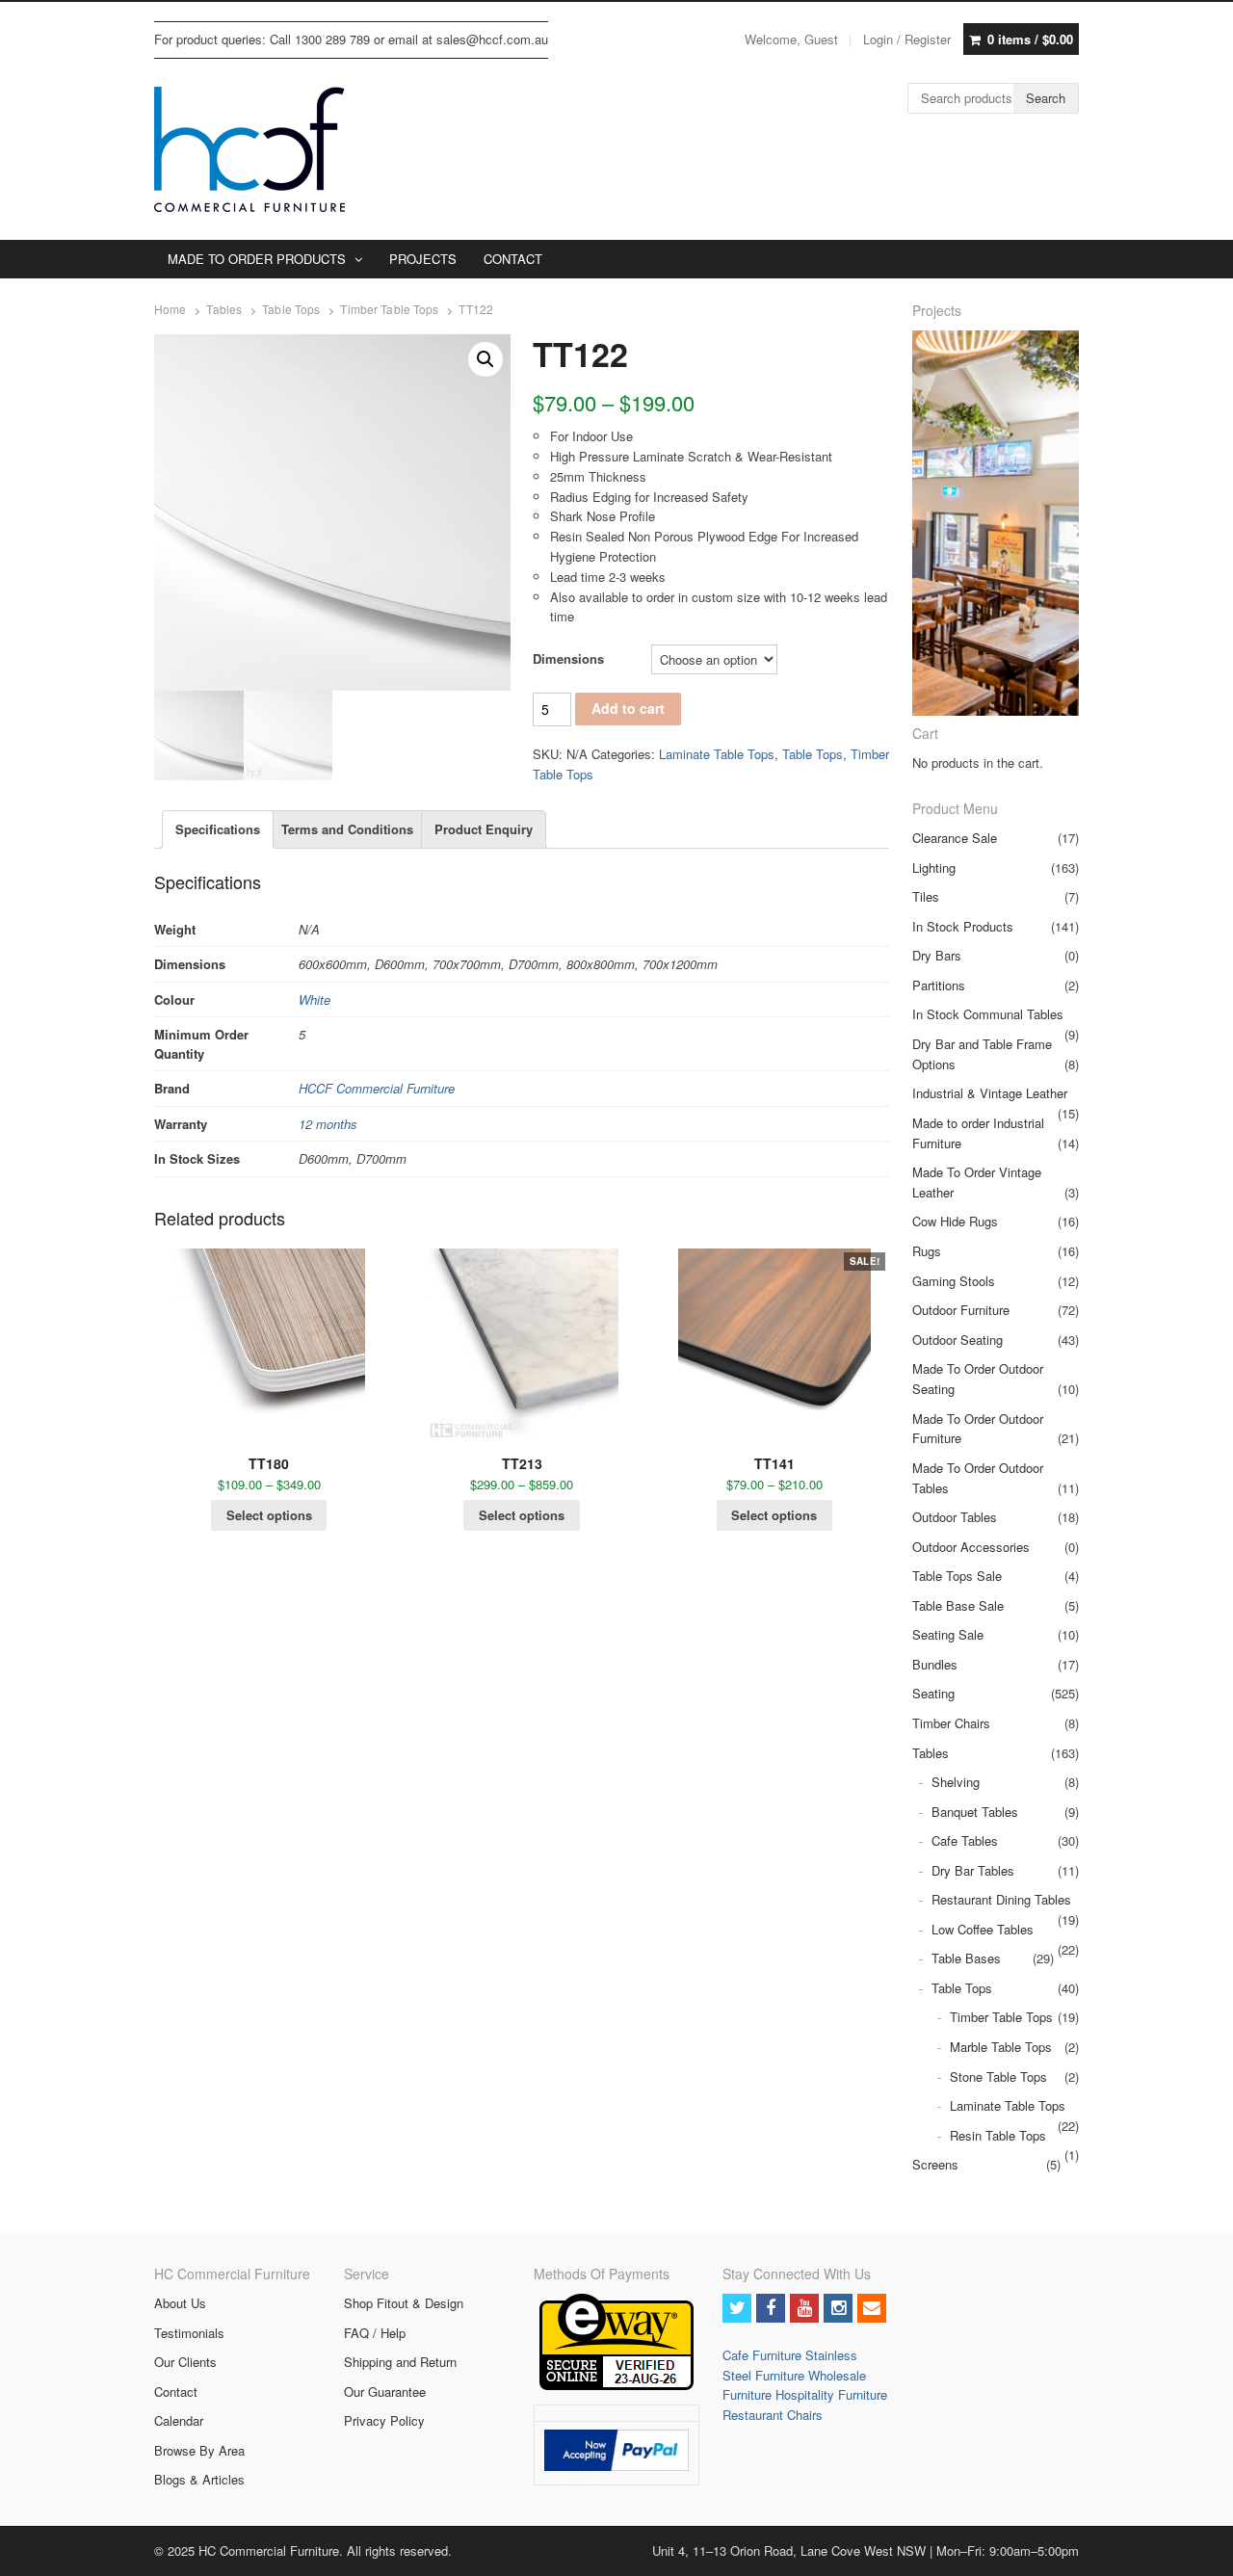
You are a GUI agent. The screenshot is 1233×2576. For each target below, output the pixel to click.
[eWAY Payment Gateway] (616, 2385)
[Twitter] (737, 2308)
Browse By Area (199, 2450)
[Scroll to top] (1196, 2549)
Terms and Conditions (347, 829)
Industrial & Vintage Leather (990, 1093)
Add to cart (628, 708)
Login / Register (907, 39)
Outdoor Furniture (961, 1310)
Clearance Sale (955, 838)
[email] (872, 2308)
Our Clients (185, 2362)
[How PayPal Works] (617, 2466)
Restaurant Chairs (773, 2415)
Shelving (956, 1782)
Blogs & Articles (199, 2479)
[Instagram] (838, 2308)
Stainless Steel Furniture (790, 2365)
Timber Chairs (951, 1723)
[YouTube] (804, 2308)
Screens (935, 2164)
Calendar (179, 2420)
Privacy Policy (384, 2420)
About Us (180, 2303)
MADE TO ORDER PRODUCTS (257, 259)
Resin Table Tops (998, 2135)
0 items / (1030, 39)
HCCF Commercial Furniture (377, 1088)
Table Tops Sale (957, 1576)
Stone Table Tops (998, 2077)
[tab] (218, 829)
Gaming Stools (954, 1281)
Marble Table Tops (1001, 2047)
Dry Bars (937, 955)
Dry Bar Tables (973, 1870)
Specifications (218, 829)
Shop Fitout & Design (404, 2303)
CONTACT (513, 259)
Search (1046, 98)
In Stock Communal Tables (988, 1014)
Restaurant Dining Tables (1001, 1899)
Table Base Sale (958, 1605)
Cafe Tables (965, 1840)
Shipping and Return (400, 2362)
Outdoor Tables (955, 1517)
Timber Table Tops (389, 309)
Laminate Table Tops (717, 754)
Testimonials (189, 2333)
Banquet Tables (975, 1812)
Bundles (935, 1664)
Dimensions (568, 658)
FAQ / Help (375, 2333)
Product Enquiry (484, 829)
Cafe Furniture (764, 2355)
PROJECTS (423, 259)
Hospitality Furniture (831, 2394)
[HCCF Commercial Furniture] (249, 149)
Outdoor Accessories (971, 1547)
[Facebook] (771, 2308)
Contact (176, 2392)
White (315, 999)
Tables (224, 309)
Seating (933, 1693)
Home (170, 309)
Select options (269, 1515)
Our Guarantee (385, 2392)
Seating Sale (948, 1634)
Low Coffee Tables (983, 1929)
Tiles (926, 896)
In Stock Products (963, 926)
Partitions (939, 985)
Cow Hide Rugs (955, 1221)
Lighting (934, 867)
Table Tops (291, 309)
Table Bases (966, 1958)
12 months (328, 1124)
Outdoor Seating (958, 1340)
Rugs (927, 1251)
